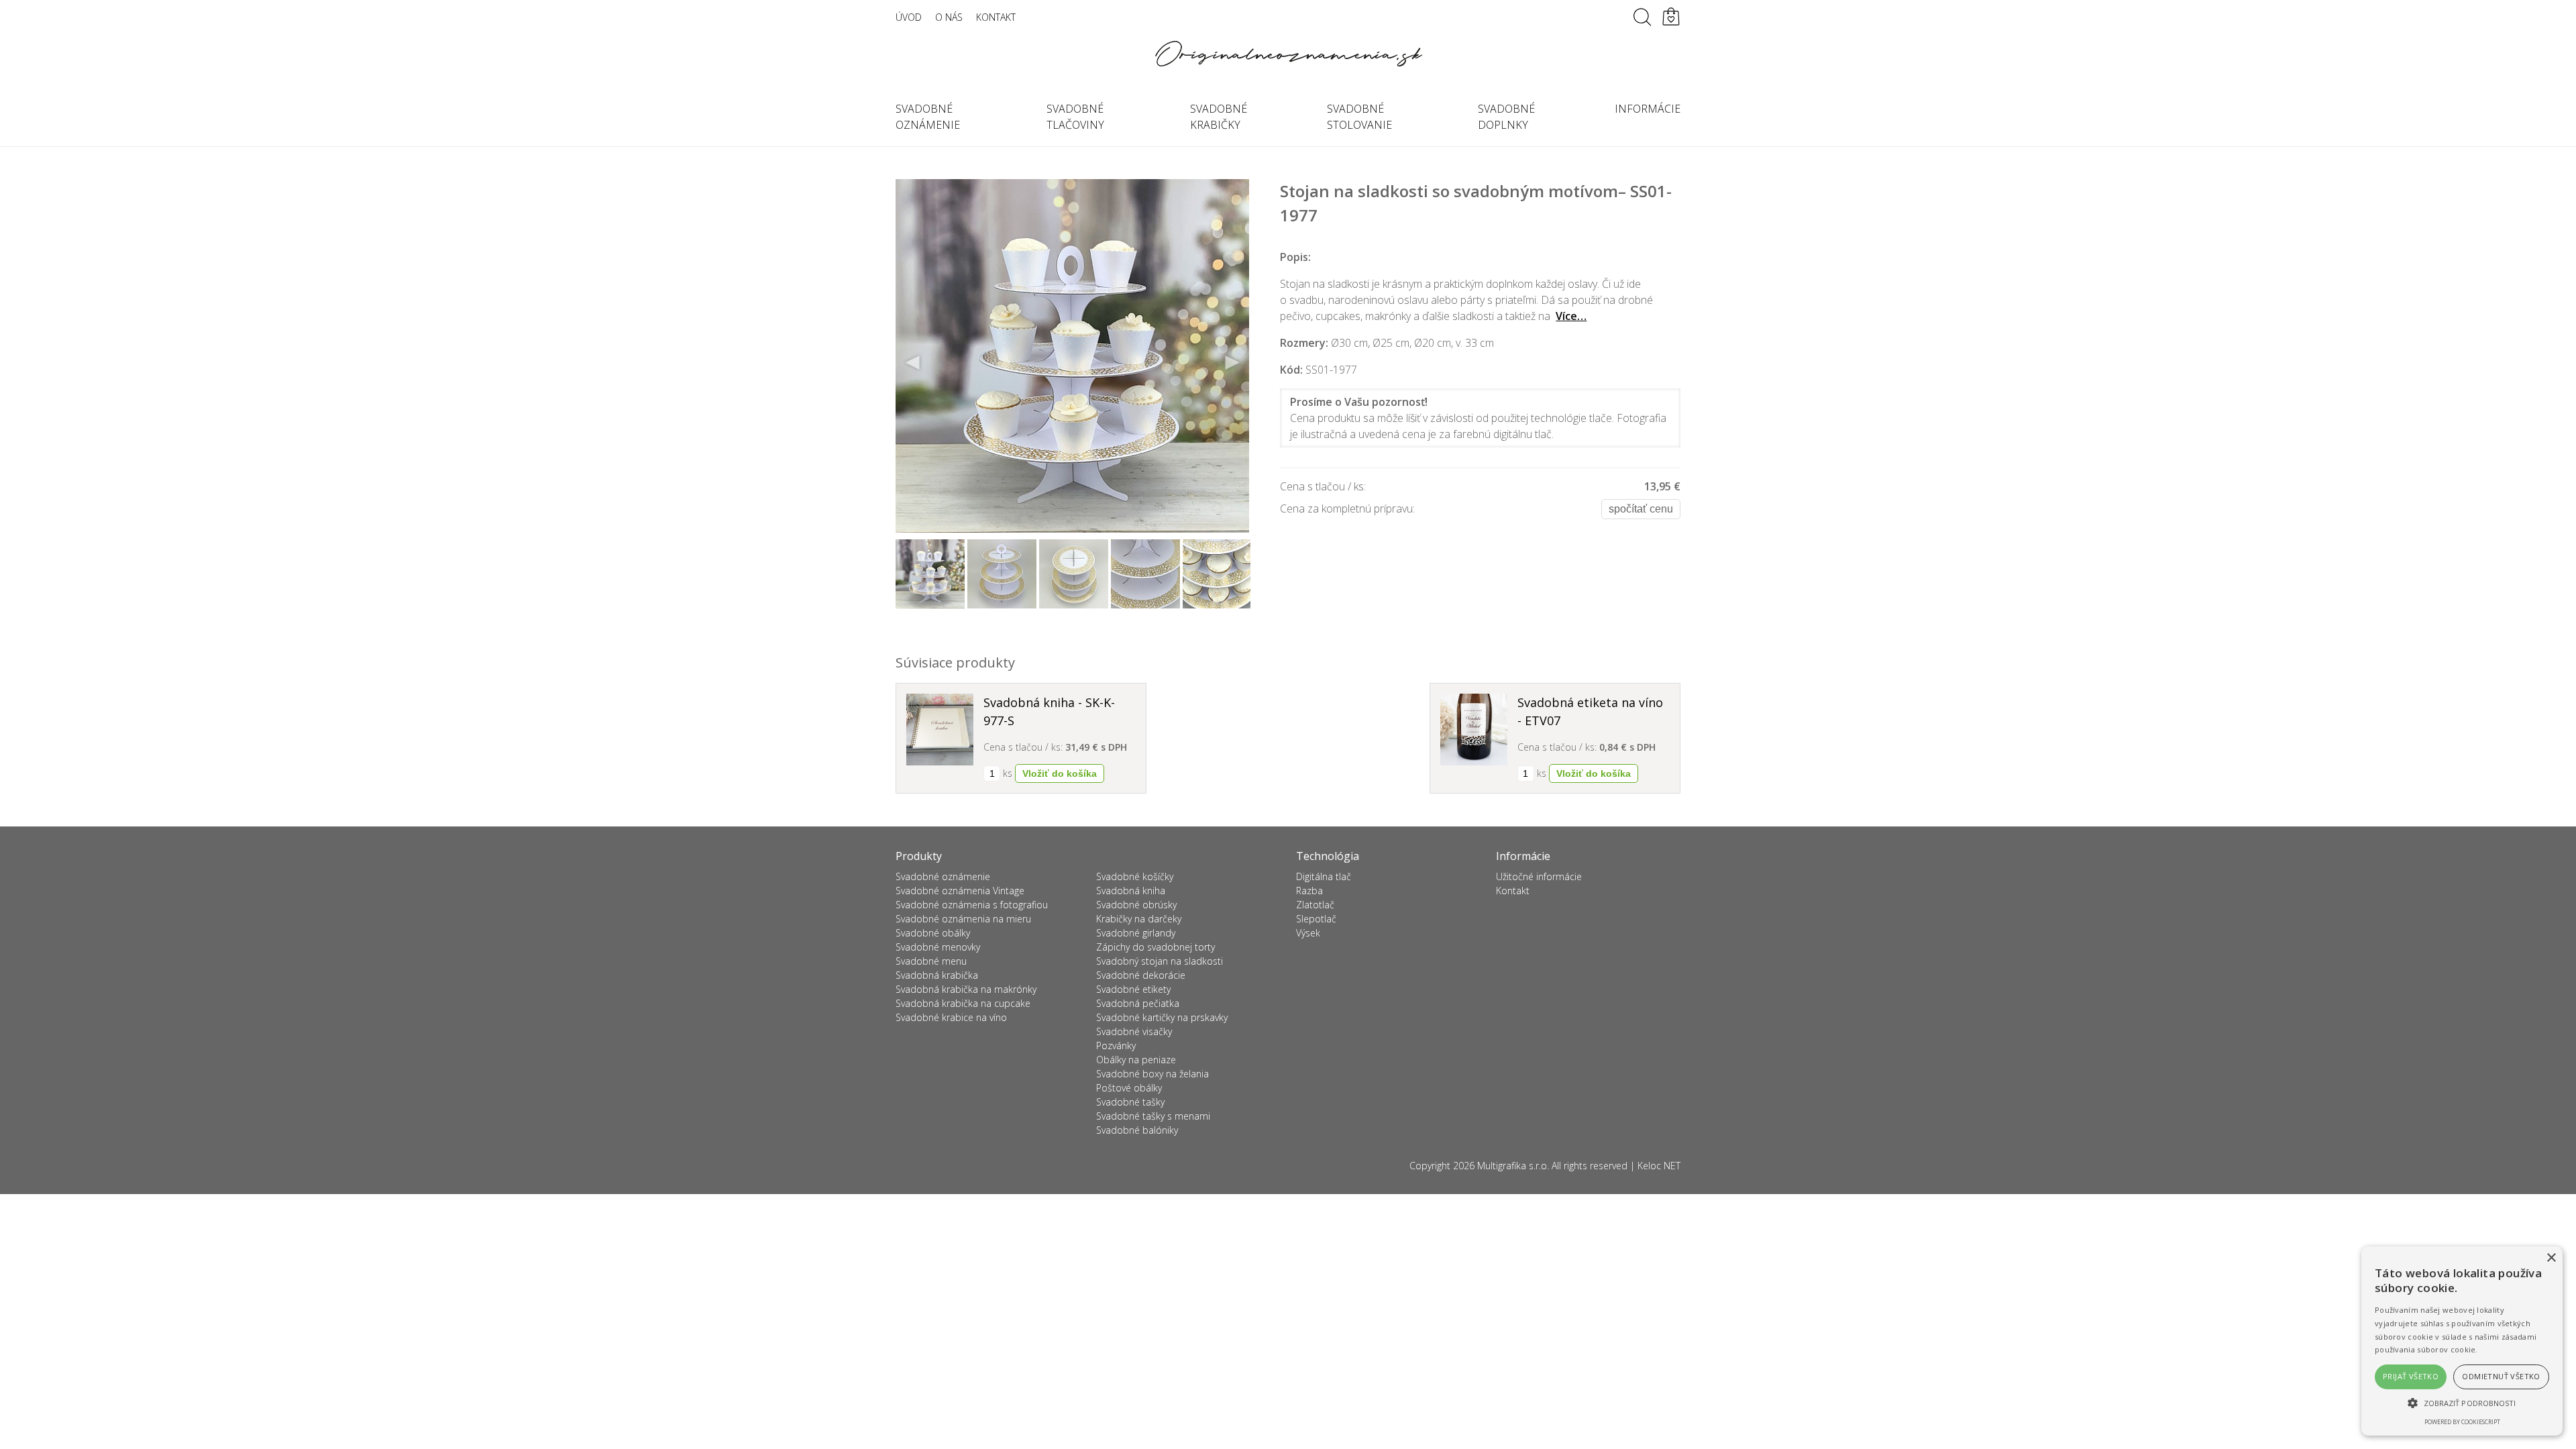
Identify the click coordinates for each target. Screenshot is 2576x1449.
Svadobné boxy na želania (1152, 1074)
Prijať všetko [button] (2411, 1376)
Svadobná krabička (937, 975)
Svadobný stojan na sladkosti (1160, 961)
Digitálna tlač (1324, 876)
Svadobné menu (931, 961)
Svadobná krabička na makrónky (966, 989)
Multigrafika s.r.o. (1513, 1166)
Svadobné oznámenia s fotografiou (972, 905)
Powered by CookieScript (2462, 1422)
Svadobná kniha (1131, 891)
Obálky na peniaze (1136, 1060)
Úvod (909, 17)
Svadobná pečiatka (1138, 1003)
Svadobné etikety (1133, 989)
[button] (2462, 1403)
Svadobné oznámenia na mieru (963, 919)
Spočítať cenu (1641, 509)
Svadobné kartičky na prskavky (1162, 1017)
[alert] (2462, 1341)
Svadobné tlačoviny (1075, 117)
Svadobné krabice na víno (951, 1017)
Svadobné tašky (1130, 1102)
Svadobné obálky (933, 933)
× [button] (2551, 1258)
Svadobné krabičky (1219, 117)
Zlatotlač (1315, 905)
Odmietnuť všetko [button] (2501, 1376)
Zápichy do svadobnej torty (1156, 947)
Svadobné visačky (1134, 1031)
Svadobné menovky (938, 947)
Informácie (1648, 109)
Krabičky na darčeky (1139, 919)
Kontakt (996, 17)
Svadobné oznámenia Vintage (960, 891)
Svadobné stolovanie (1359, 117)
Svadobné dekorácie (1141, 975)
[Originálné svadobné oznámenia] (1288, 54)
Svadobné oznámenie (928, 117)
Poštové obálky (1129, 1088)
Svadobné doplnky (1506, 117)
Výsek (1308, 933)
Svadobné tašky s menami (1153, 1116)
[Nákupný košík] (1671, 17)
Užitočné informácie (1539, 876)
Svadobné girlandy (1136, 933)
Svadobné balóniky (1137, 1130)
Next (1232, 363)
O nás (949, 17)
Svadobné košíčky (1135, 876)
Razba (1309, 891)
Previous (913, 363)
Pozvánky (1116, 1045)
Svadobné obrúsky (1136, 905)
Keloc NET (1659, 1166)
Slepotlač (1316, 919)
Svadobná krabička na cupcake (963, 1003)
